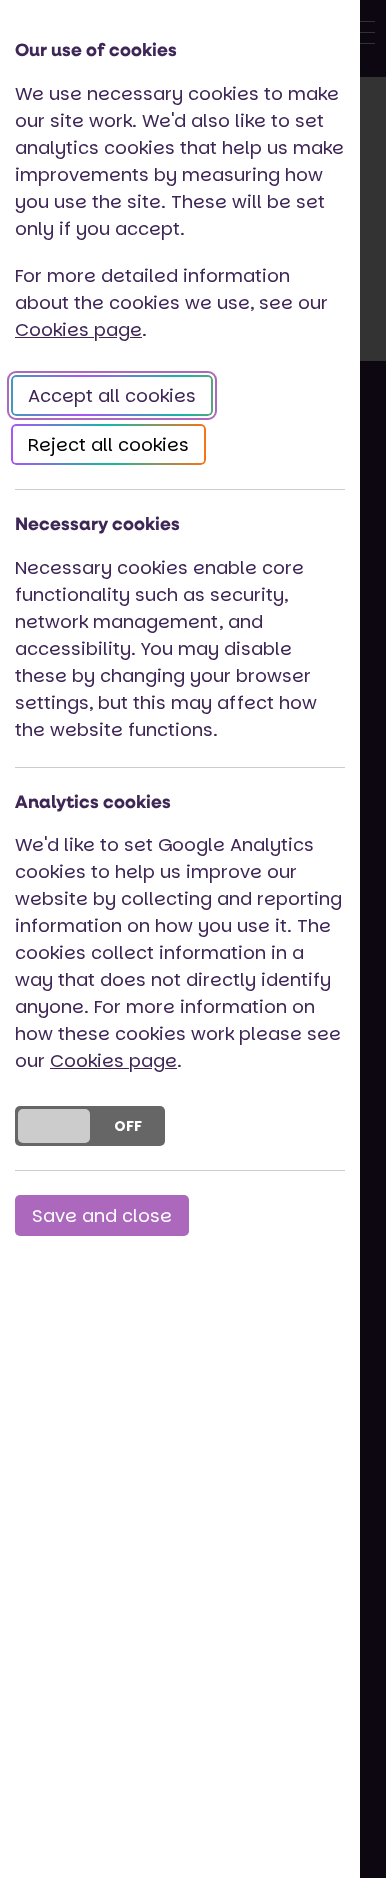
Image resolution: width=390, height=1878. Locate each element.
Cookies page (78, 329)
